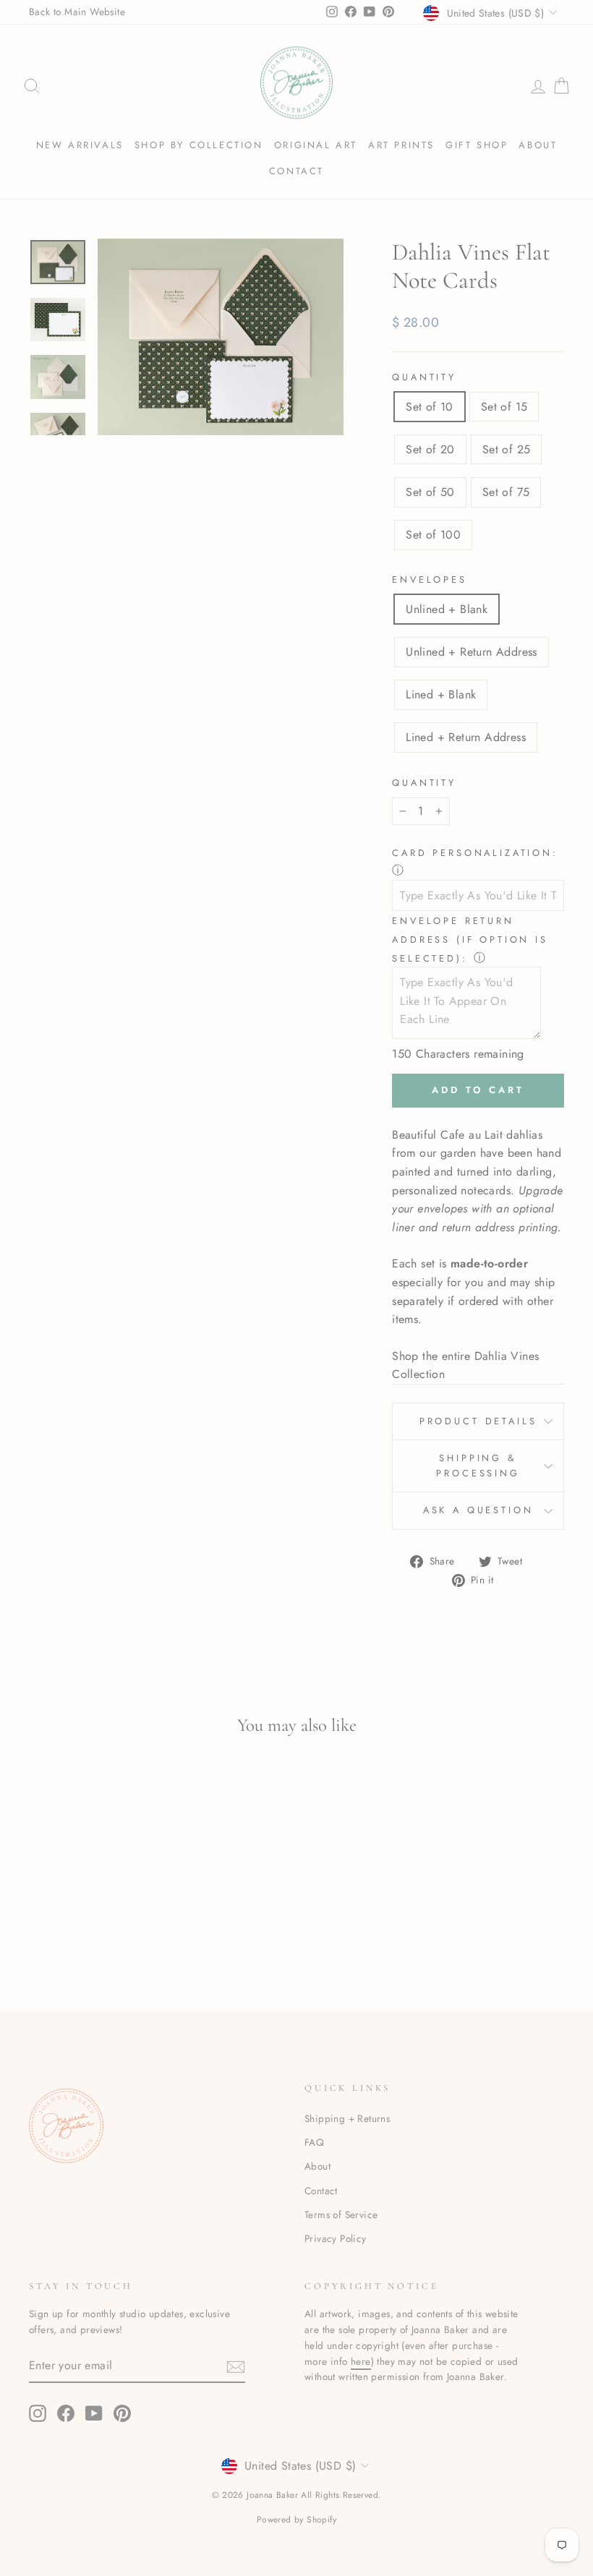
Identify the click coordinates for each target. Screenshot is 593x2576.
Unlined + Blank (447, 609)
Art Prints (401, 145)
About (538, 145)
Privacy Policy (336, 2238)
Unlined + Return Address (472, 652)
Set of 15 (504, 407)
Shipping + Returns (347, 2118)
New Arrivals (80, 145)
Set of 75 (506, 492)
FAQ (314, 2142)
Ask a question (478, 1510)
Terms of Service (341, 2215)
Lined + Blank (441, 694)
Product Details (478, 1421)
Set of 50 (430, 492)
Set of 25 (507, 449)
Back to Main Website (77, 12)
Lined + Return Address (466, 737)
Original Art (316, 145)
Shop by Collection (199, 145)
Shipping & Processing (478, 1465)
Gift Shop (477, 145)
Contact (296, 171)
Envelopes (430, 579)
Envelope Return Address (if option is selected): (470, 939)
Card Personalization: (475, 853)
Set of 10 (430, 407)
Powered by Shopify (296, 2520)
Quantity (424, 377)
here (361, 2361)
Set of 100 (433, 535)
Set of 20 (430, 449)
